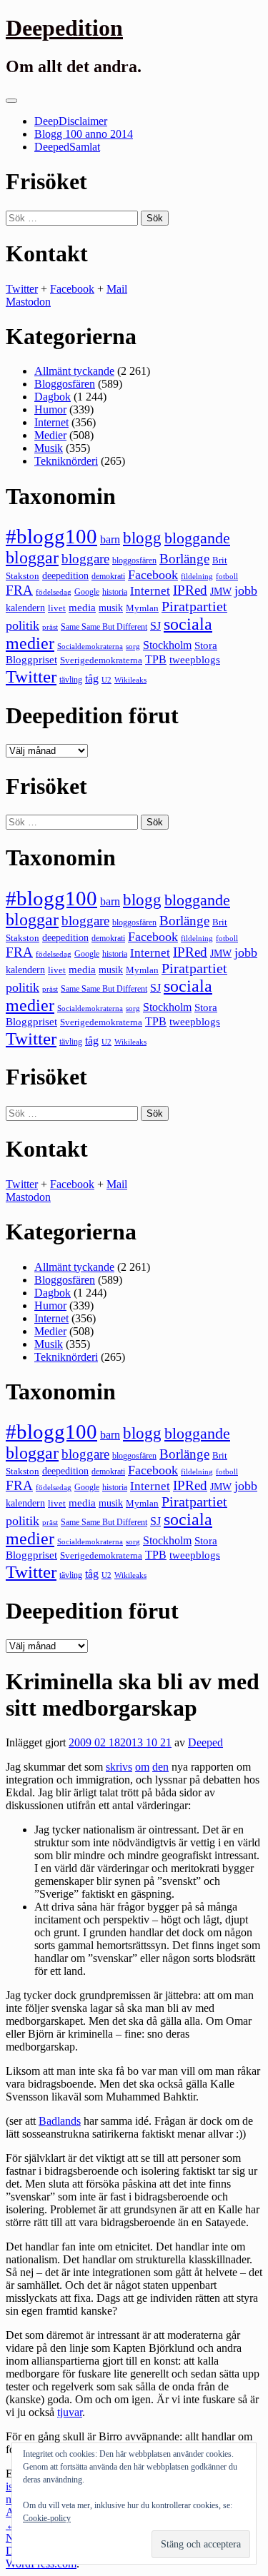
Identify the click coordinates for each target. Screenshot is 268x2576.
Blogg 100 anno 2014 (84, 134)
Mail (117, 289)
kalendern (25, 608)
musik (111, 608)
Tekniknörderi (66, 461)
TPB (156, 660)
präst (50, 627)
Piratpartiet (194, 606)
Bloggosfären (65, 384)
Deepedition (64, 28)
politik (23, 625)
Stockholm (167, 645)
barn (110, 540)
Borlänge (184, 559)
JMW (221, 592)
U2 (106, 680)
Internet (51, 422)
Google (87, 592)
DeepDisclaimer (71, 121)
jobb (246, 590)
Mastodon (28, 302)
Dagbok (53, 397)
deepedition (65, 575)
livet (57, 608)
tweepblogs (195, 660)
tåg (92, 679)
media (82, 608)
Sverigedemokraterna (101, 660)
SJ (155, 626)
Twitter (22, 289)
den (160, 1767)
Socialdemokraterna (90, 646)
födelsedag (54, 592)
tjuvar (70, 2412)
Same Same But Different (104, 627)
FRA (19, 590)
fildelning (197, 576)
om (142, 1767)
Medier (50, 435)
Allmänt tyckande (74, 371)
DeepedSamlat (67, 147)
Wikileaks (130, 680)
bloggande (197, 538)
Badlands (60, 2121)
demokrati (108, 576)
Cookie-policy (47, 2518)
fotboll (227, 577)
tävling (71, 680)
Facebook (72, 289)
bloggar (32, 558)
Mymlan (142, 608)
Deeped (205, 1742)
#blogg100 (51, 536)
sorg (133, 646)
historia (115, 592)
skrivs (119, 1767)
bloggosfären (134, 560)
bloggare (85, 559)
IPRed (190, 590)
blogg (142, 538)
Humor (50, 409)
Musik (49, 448)
